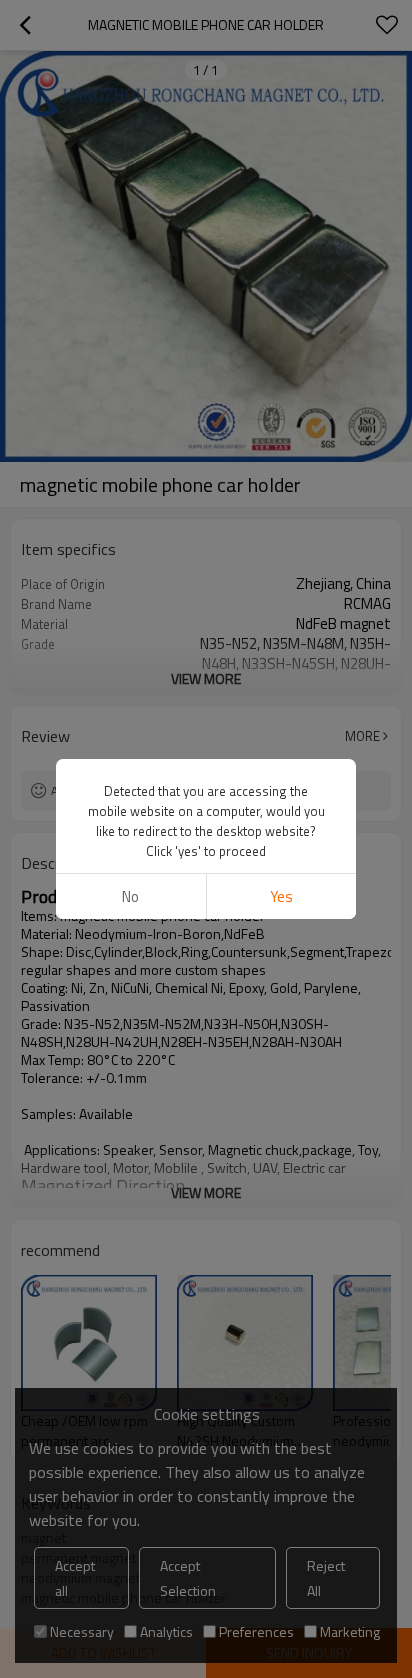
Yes (281, 896)
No (130, 896)
